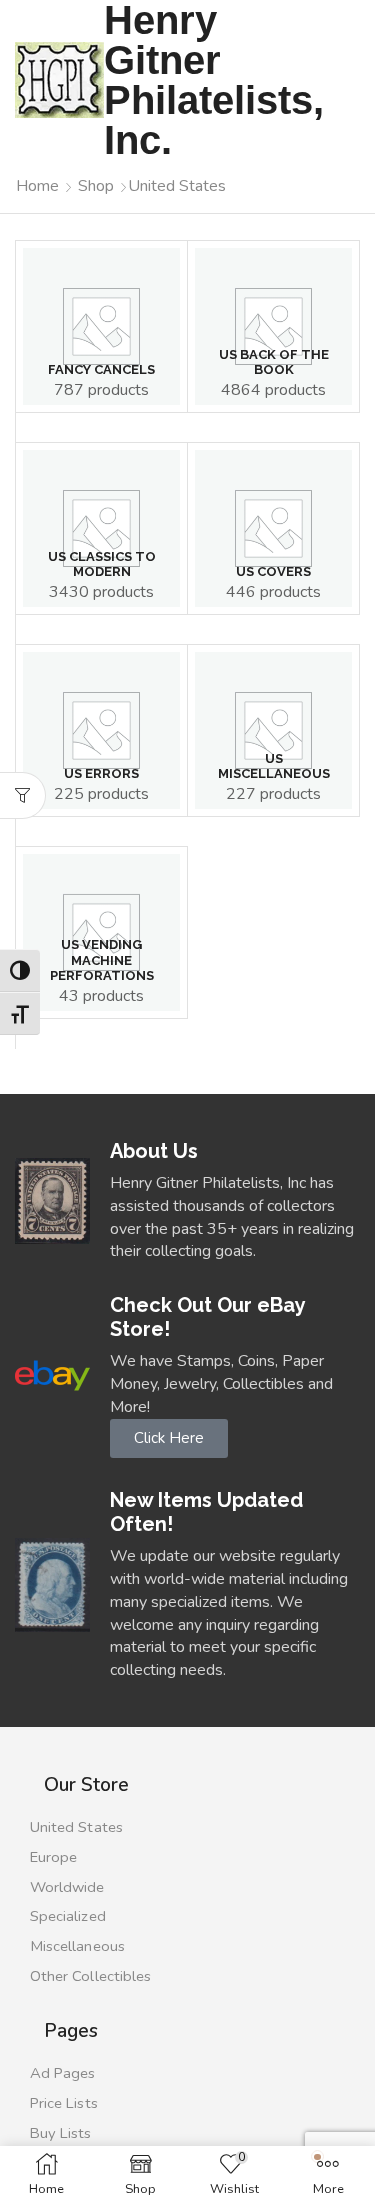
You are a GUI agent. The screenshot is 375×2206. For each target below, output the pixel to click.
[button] (23, 795)
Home (37, 186)
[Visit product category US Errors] (101, 730)
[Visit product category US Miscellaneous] (273, 730)
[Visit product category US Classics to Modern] (101, 528)
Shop (96, 186)
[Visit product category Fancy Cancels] (101, 326)
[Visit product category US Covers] (273, 528)
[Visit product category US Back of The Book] (273, 326)
